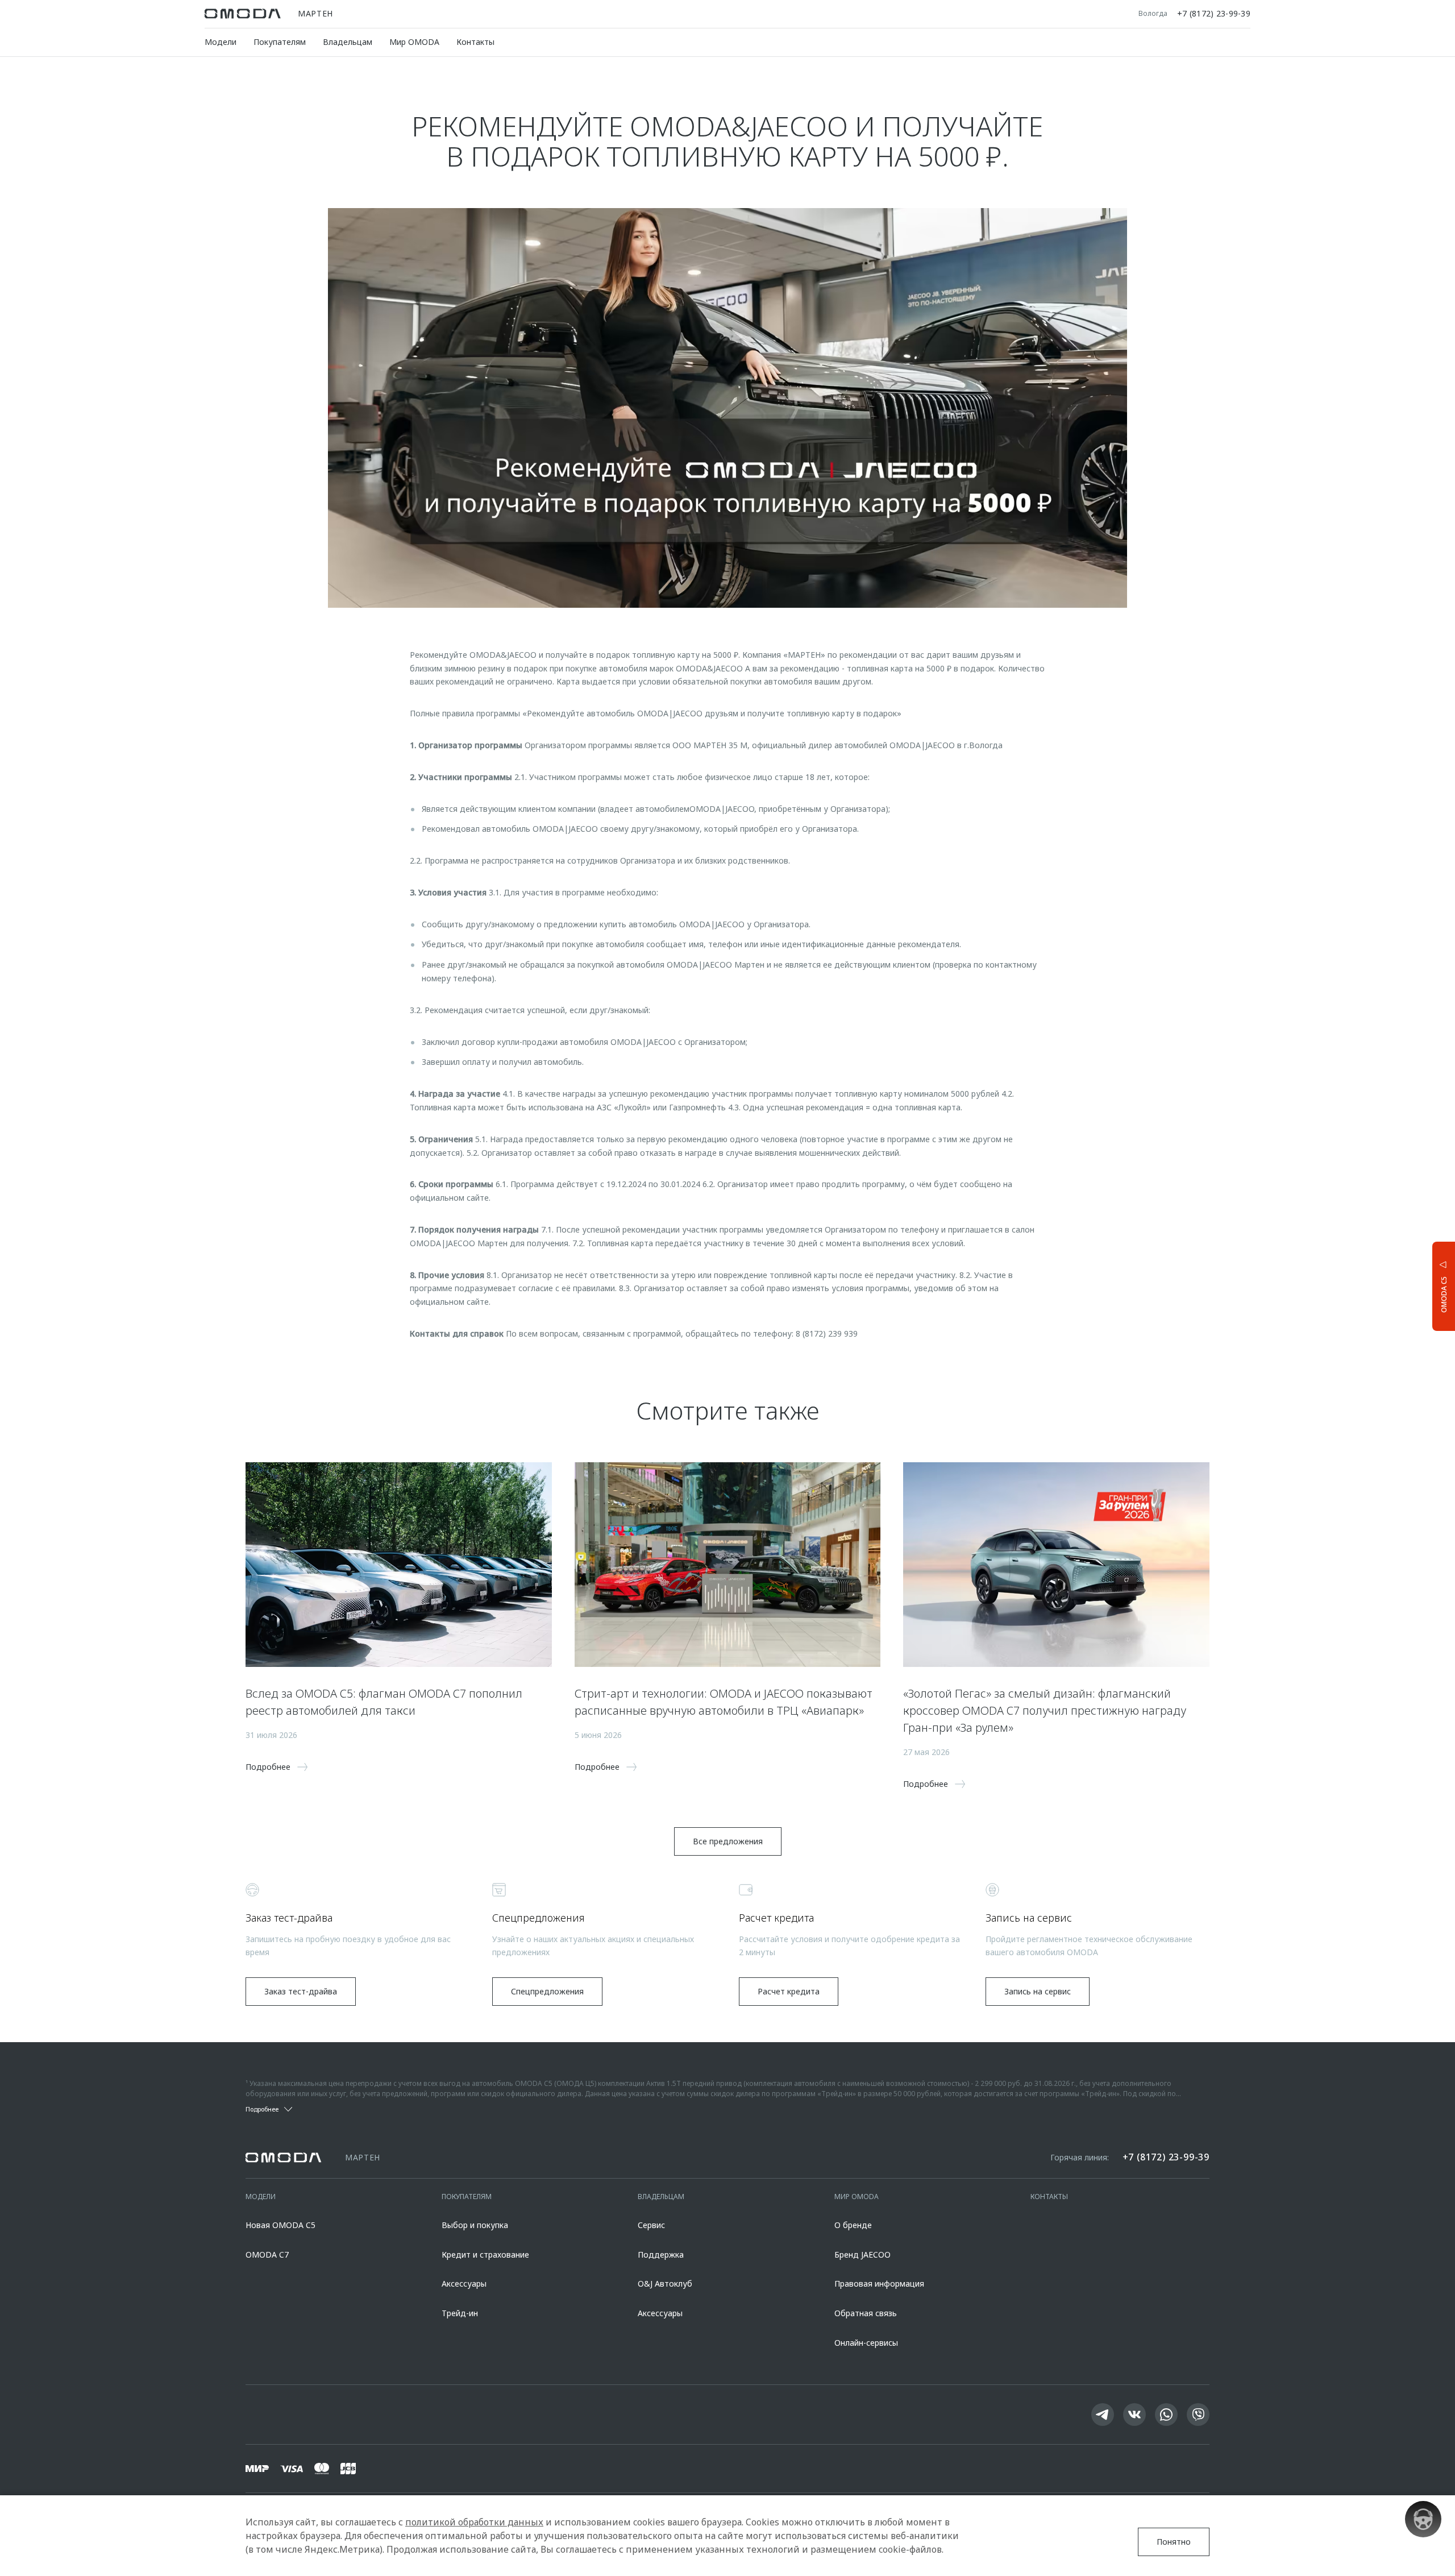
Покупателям (280, 42)
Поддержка (661, 2254)
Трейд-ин (460, 2313)
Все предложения (728, 1841)
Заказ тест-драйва (301, 1991)
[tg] (1103, 2415)
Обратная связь (866, 2313)
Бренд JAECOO (862, 2254)
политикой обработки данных (474, 2522)
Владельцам (348, 42)
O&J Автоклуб (665, 2283)
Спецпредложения (547, 1991)
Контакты (475, 42)
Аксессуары (464, 2283)
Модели (221, 42)
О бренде (853, 2225)
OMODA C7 (267, 2254)
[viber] (1198, 2415)
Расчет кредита (789, 1991)
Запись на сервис (1038, 1991)
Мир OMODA (414, 42)
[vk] (1134, 2415)
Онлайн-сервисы (866, 2343)
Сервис (651, 2225)
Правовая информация (879, 2283)
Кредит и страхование (485, 2254)
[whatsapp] (1166, 2415)
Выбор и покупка (475, 2225)
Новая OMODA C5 (280, 2225)
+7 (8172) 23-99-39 (1214, 14)
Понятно (1174, 2542)
